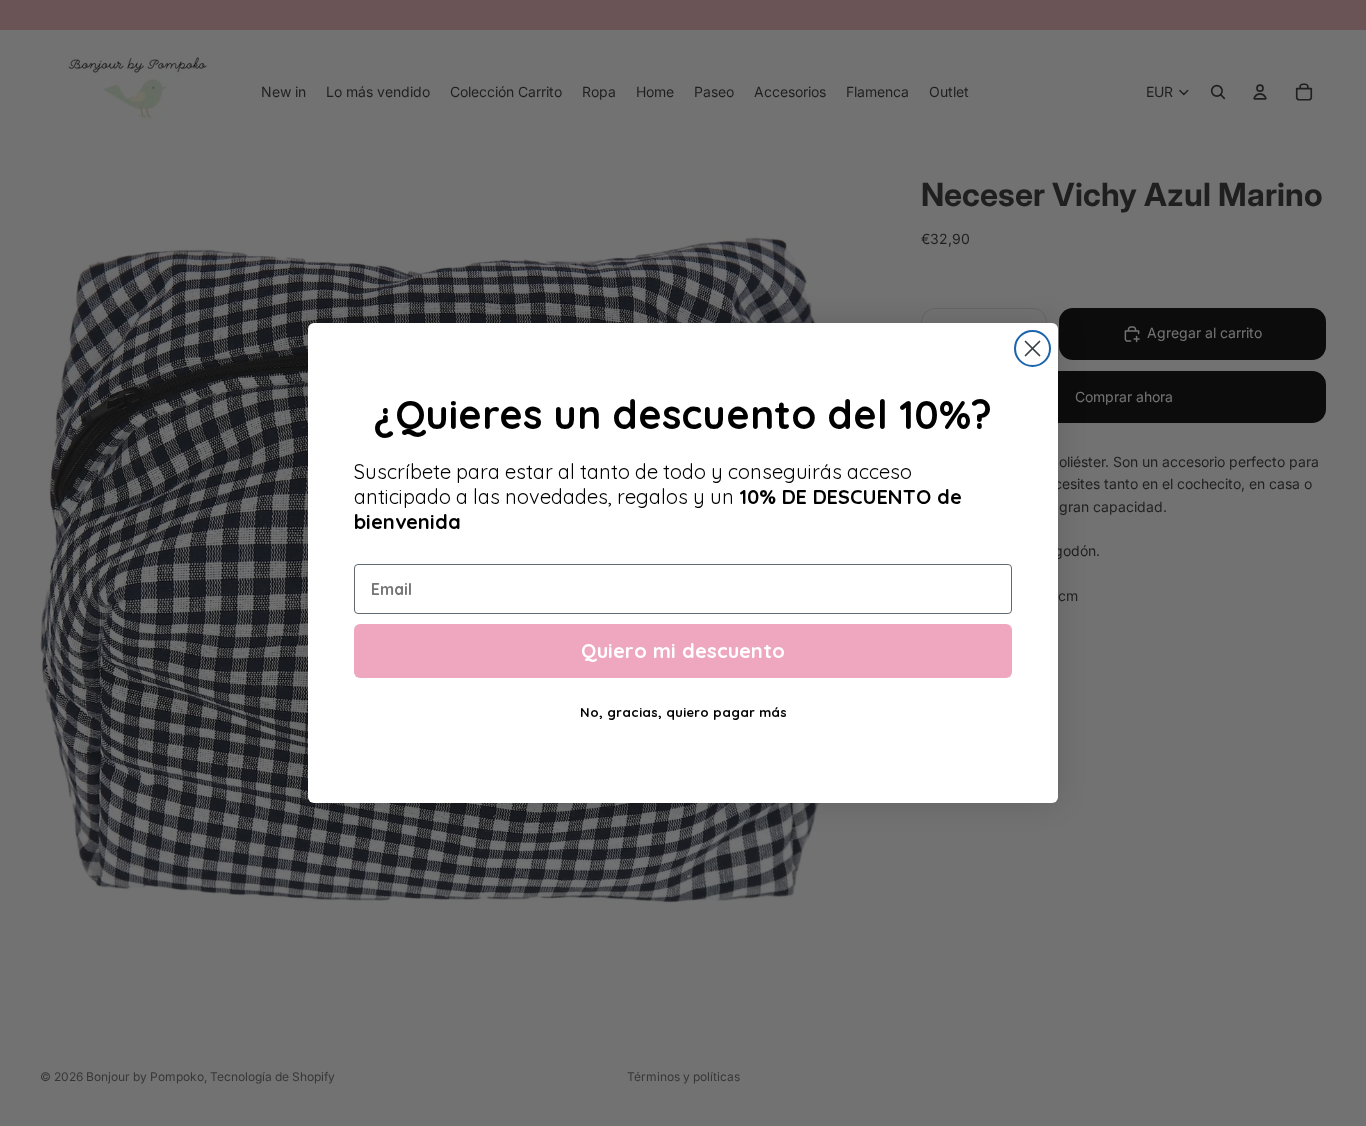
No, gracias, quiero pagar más (683, 712)
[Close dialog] (1032, 348)
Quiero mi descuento (683, 650)
